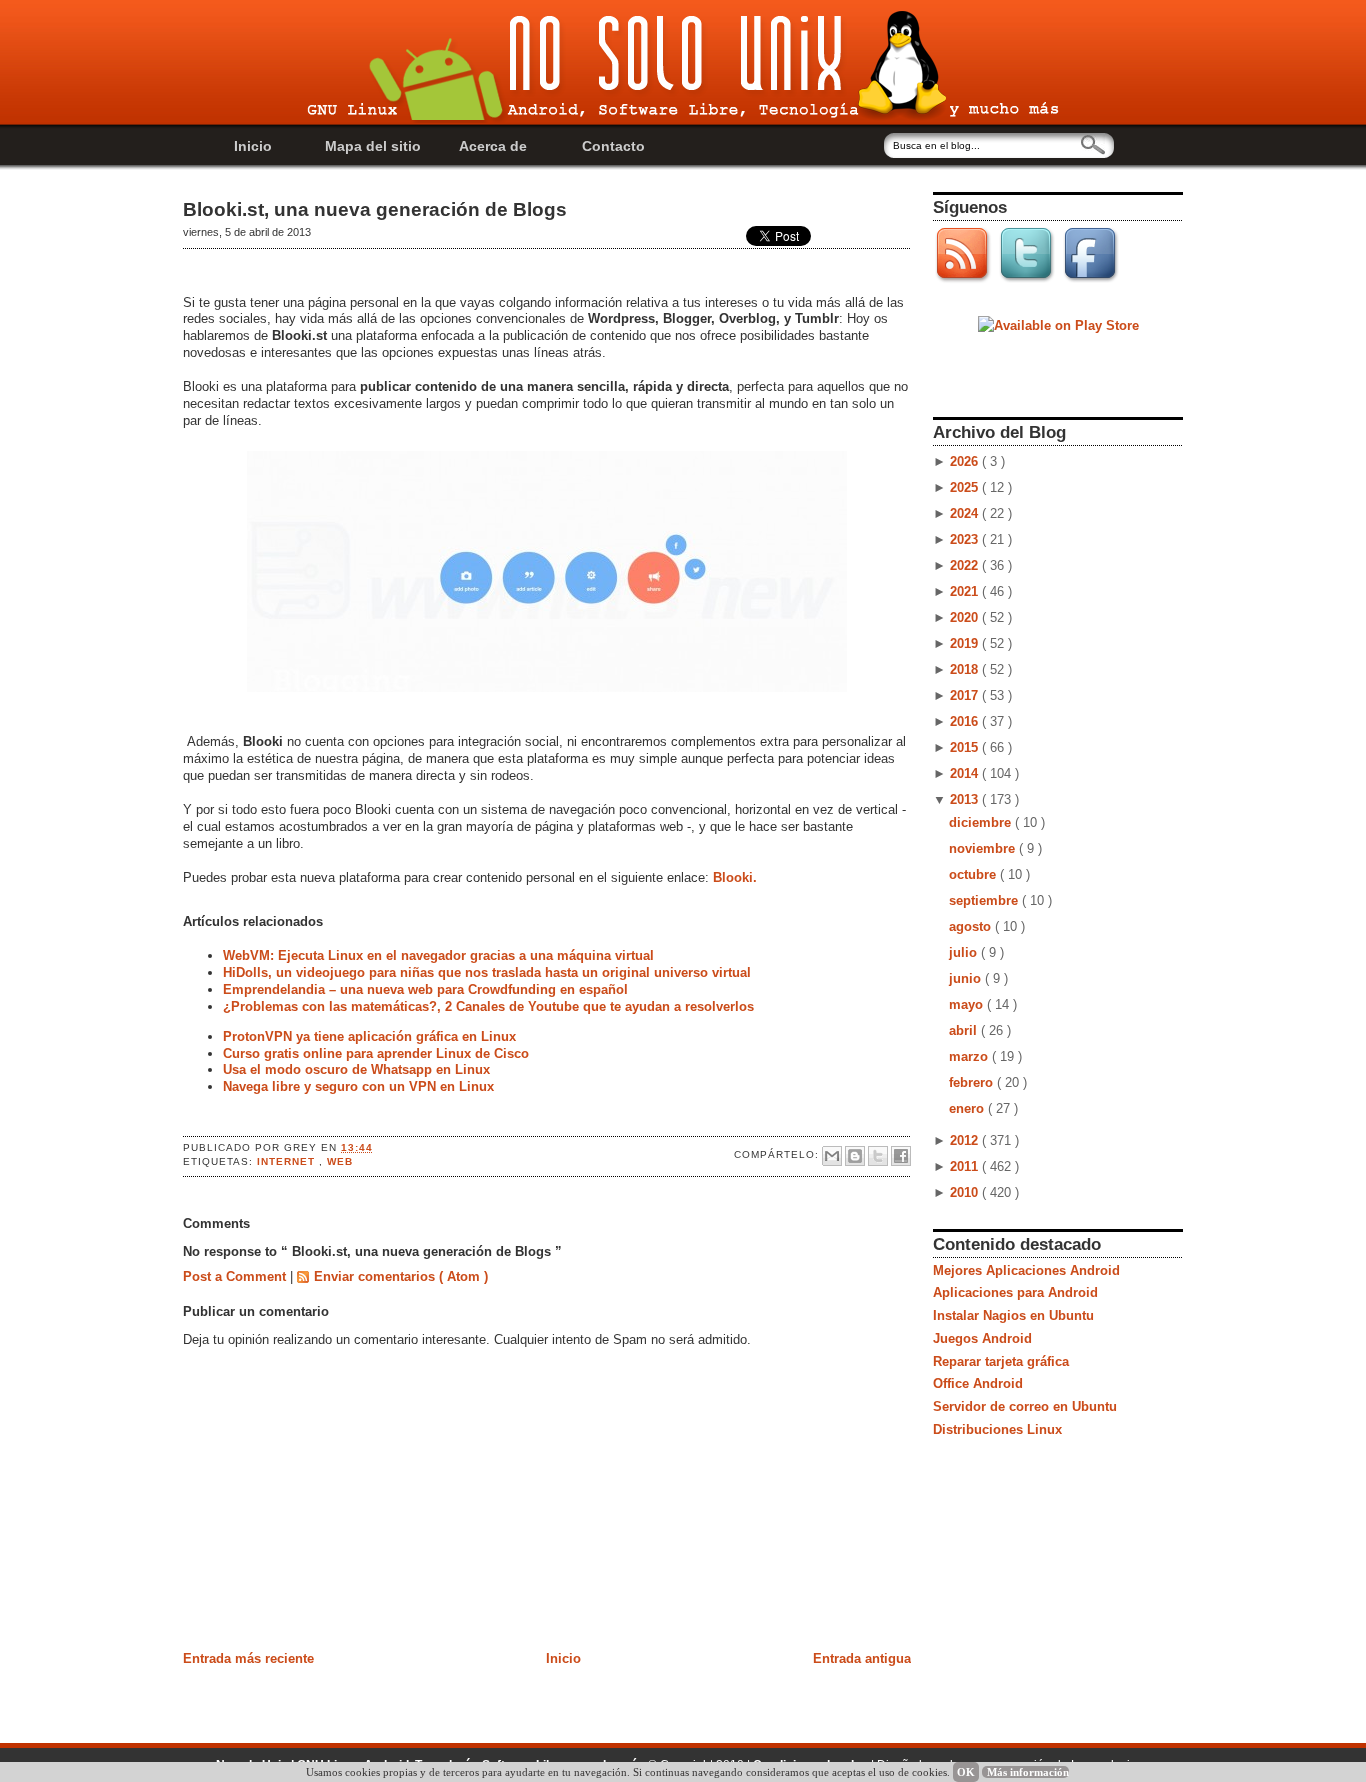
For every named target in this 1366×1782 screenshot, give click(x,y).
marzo (970, 1056)
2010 (966, 1192)
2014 (966, 773)
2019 (966, 643)
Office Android (978, 1383)
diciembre (982, 822)
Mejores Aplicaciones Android (1026, 1270)
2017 (966, 695)
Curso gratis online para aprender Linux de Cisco (376, 1053)
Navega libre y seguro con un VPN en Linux (358, 1086)
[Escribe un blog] (855, 1156)
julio (965, 952)
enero (968, 1108)
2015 (966, 747)
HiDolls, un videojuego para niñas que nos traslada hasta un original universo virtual (487, 972)
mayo (968, 1004)
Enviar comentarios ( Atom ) (401, 1276)
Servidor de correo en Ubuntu (1025, 1406)
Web (340, 1161)
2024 (966, 513)
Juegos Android (982, 1338)
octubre (974, 874)
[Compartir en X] (878, 1156)
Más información (1028, 1772)
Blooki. (735, 877)
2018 (966, 669)
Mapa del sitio (373, 146)
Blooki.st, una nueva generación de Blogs (375, 209)
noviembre (984, 848)
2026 (966, 461)
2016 (966, 721)
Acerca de (493, 146)
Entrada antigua (862, 1658)
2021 (966, 591)
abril (965, 1030)
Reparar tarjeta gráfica (1001, 1361)
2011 (966, 1166)
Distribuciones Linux (997, 1429)
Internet (288, 1161)
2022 (966, 565)
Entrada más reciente (248, 1658)
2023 (966, 539)
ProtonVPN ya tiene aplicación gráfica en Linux (369, 1036)
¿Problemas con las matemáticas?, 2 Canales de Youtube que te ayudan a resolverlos (488, 1006)
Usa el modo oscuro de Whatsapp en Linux (356, 1069)
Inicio (253, 146)
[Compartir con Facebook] (901, 1156)
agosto (972, 926)
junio (967, 978)
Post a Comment (236, 1276)
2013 (966, 799)
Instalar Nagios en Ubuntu (1013, 1315)
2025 (966, 487)
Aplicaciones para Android (1015, 1292)
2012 (966, 1140)
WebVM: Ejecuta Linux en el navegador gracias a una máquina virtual (438, 955)
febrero (973, 1082)
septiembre (985, 900)
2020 (966, 617)
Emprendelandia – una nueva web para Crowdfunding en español (425, 989)
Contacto (613, 146)
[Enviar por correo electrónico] (832, 1156)
